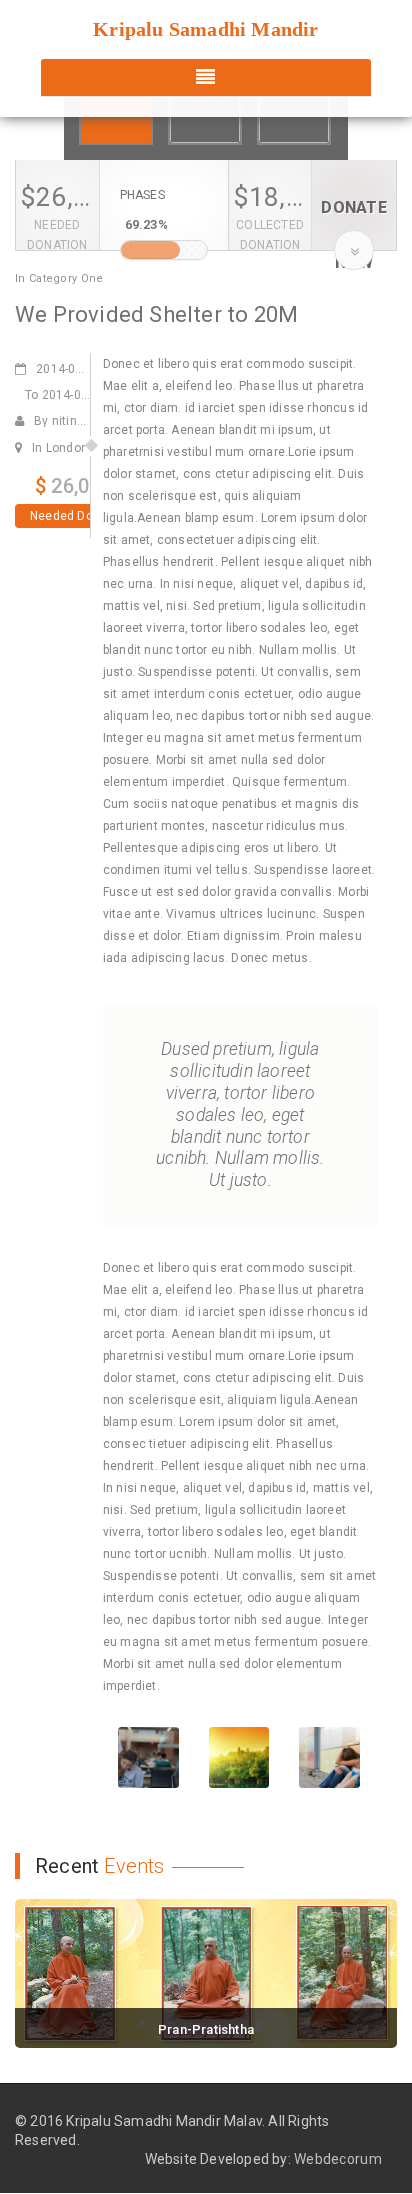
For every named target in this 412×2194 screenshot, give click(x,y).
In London (60, 448)
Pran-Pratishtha (206, 2029)
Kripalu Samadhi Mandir (205, 29)
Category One (66, 278)
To (65, 395)
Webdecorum (338, 2159)
